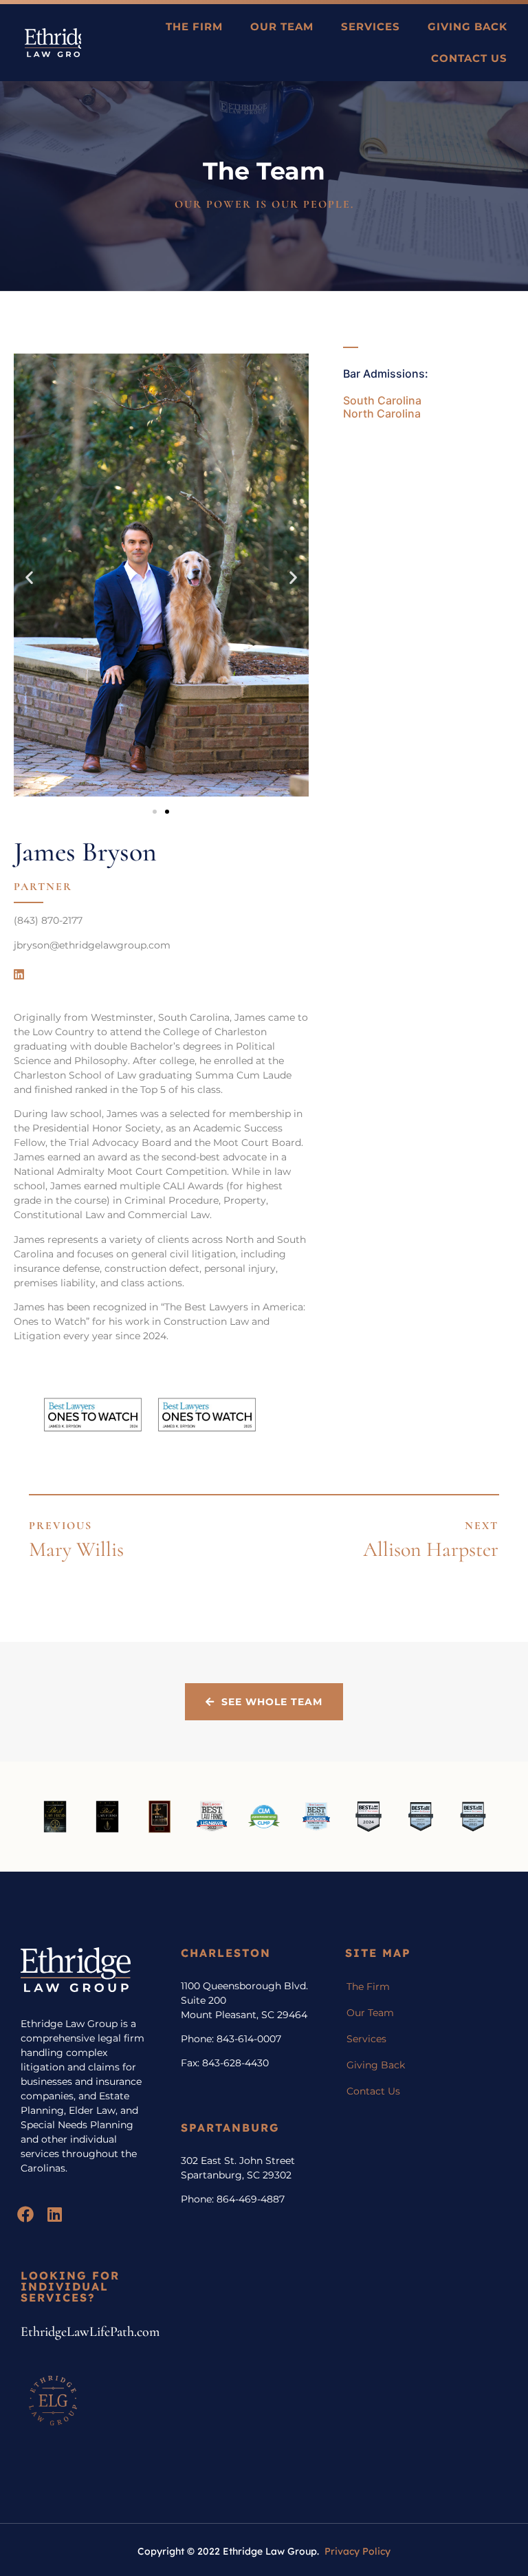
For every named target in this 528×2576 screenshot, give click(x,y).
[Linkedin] (19, 975)
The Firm (194, 26)
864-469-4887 (251, 2199)
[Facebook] (25, 2214)
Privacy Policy (357, 2551)
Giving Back (467, 26)
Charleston (226, 1953)
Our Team (282, 26)
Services (371, 26)
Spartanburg (230, 2128)
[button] (29, 577)
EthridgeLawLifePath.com (90, 2332)
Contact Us (469, 58)
